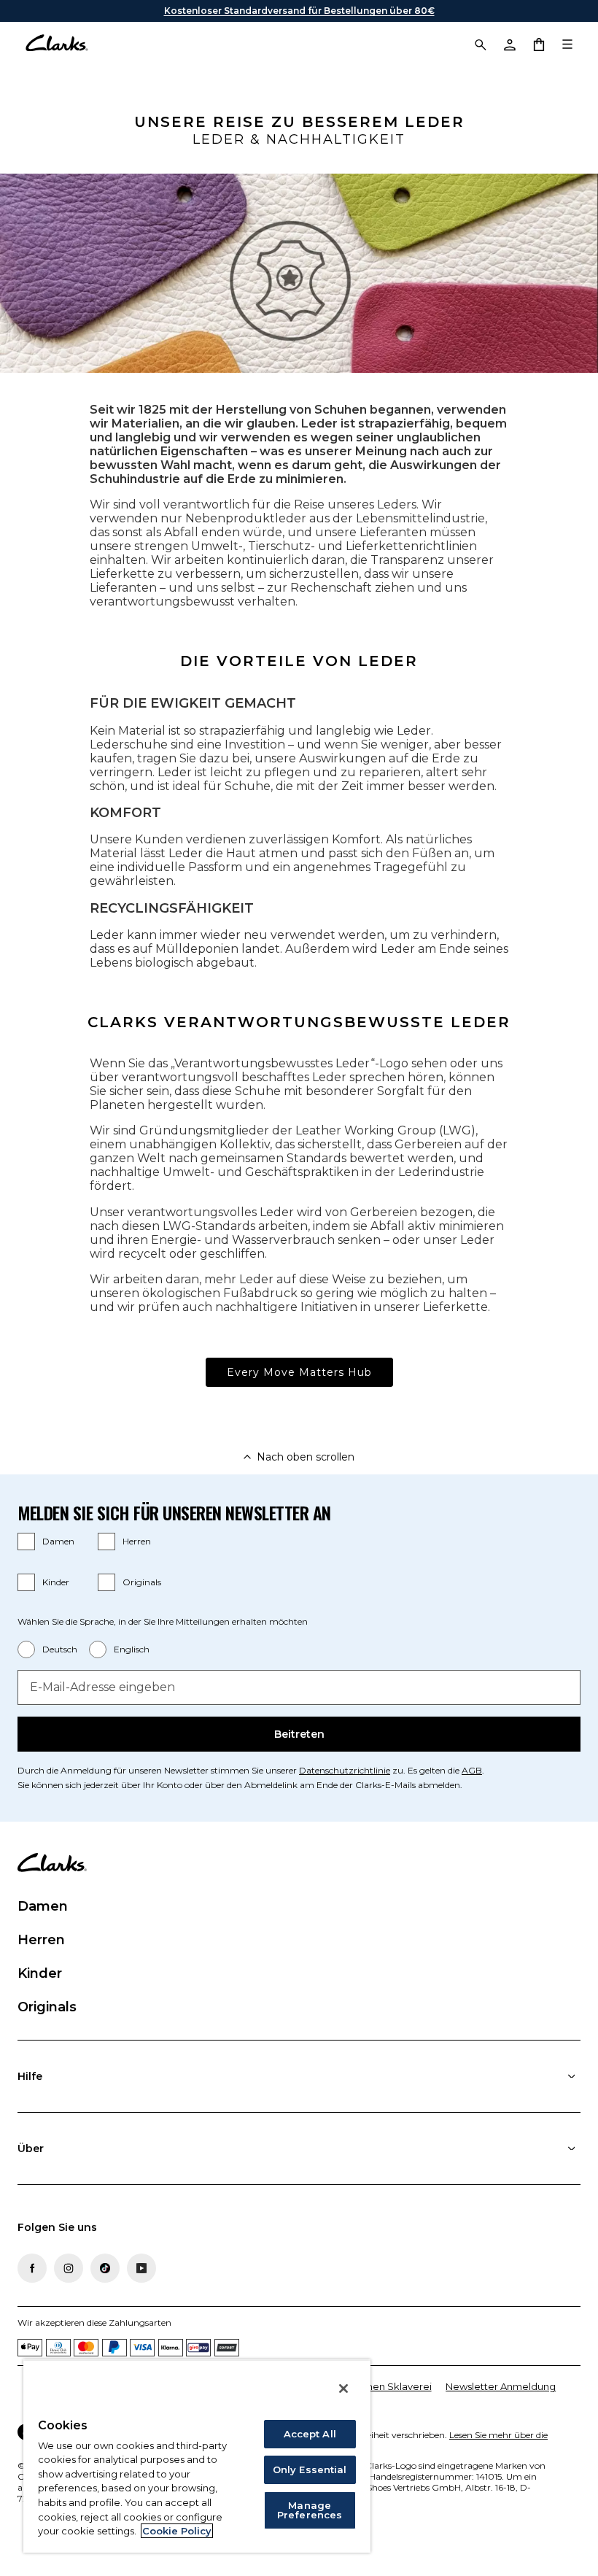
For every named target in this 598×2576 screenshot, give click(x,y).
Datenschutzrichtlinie (345, 1770)
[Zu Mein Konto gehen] (509, 44)
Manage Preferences (310, 2510)
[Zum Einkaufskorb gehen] (538, 44)
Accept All (310, 2434)
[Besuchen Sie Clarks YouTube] (141, 2268)
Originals (142, 1582)
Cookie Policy (177, 2531)
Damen (58, 1541)
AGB (472, 1770)
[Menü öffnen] (567, 44)
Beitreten (299, 1734)
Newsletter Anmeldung (501, 2386)
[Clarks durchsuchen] (480, 44)
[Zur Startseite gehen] (57, 44)
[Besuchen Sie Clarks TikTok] (105, 2268)
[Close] (343, 2389)
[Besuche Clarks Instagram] (69, 2268)
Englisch (132, 1649)
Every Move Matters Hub (299, 1372)
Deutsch (60, 1649)
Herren (137, 1541)
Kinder (56, 1582)
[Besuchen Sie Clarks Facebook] (32, 2268)
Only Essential (310, 2469)
